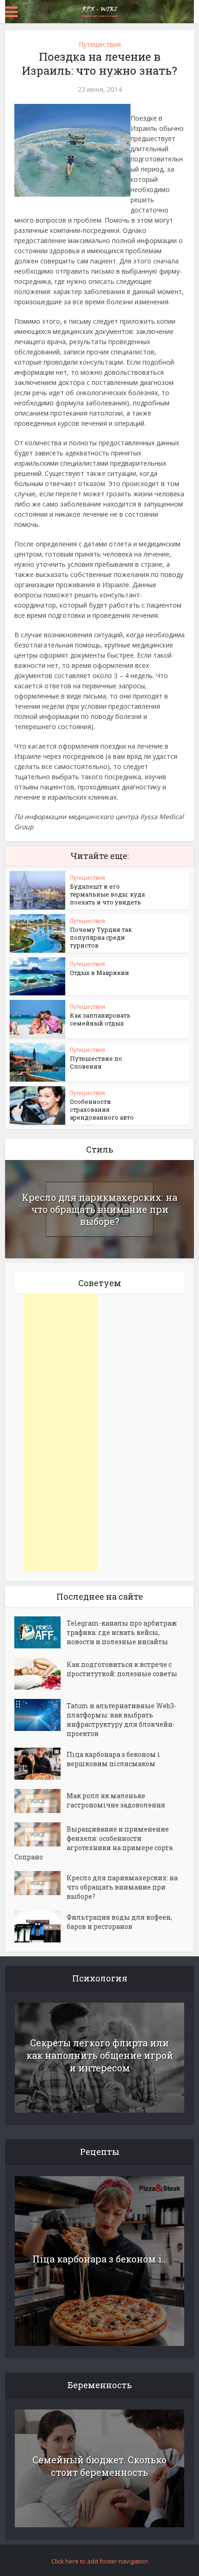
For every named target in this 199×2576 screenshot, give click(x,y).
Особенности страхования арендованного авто (102, 1109)
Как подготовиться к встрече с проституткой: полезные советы (122, 1669)
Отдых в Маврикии (99, 973)
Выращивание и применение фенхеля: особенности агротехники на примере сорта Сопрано (93, 1843)
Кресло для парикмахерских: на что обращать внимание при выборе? (99, 1209)
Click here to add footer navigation (100, 2561)
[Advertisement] (60, 1433)
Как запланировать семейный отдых (100, 1019)
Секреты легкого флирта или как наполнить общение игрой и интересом (100, 2055)
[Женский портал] (99, 11)
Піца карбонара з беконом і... (100, 2259)
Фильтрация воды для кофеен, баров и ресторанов (119, 1922)
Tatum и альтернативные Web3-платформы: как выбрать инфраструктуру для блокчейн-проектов (121, 1720)
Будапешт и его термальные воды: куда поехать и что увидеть (107, 894)
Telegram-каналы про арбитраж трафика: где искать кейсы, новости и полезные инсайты (122, 1632)
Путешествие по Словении (96, 1062)
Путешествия (100, 44)
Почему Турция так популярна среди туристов (101, 937)
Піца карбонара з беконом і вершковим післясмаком (113, 1759)
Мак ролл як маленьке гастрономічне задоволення (116, 1800)
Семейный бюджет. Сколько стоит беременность (99, 2466)
